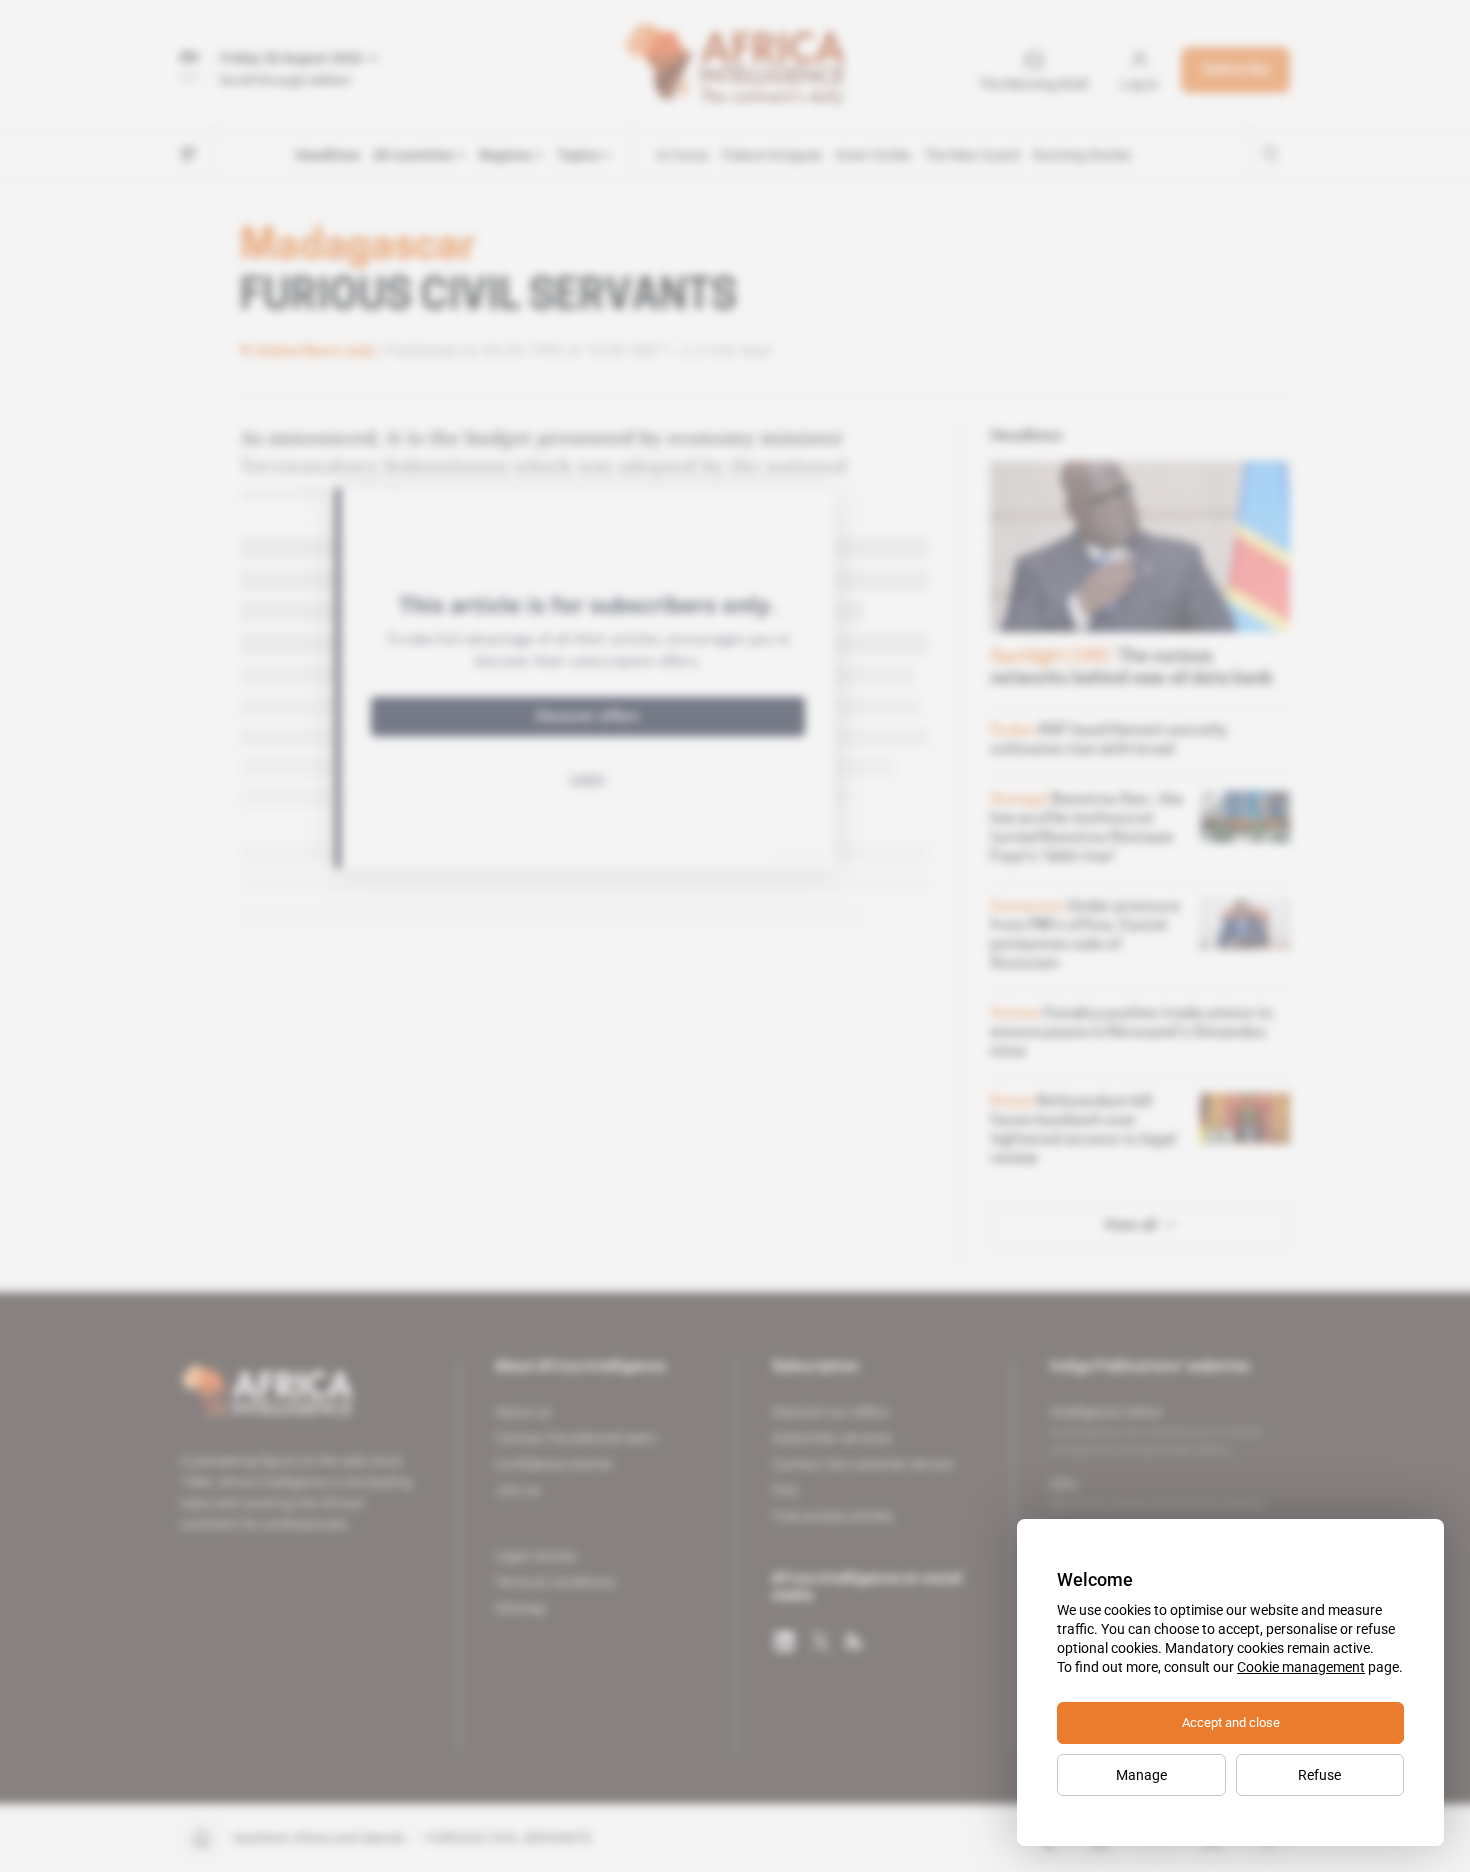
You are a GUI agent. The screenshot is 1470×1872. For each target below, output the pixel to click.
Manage (1141, 1775)
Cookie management (1301, 1667)
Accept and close (1231, 1722)
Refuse (1319, 1775)
